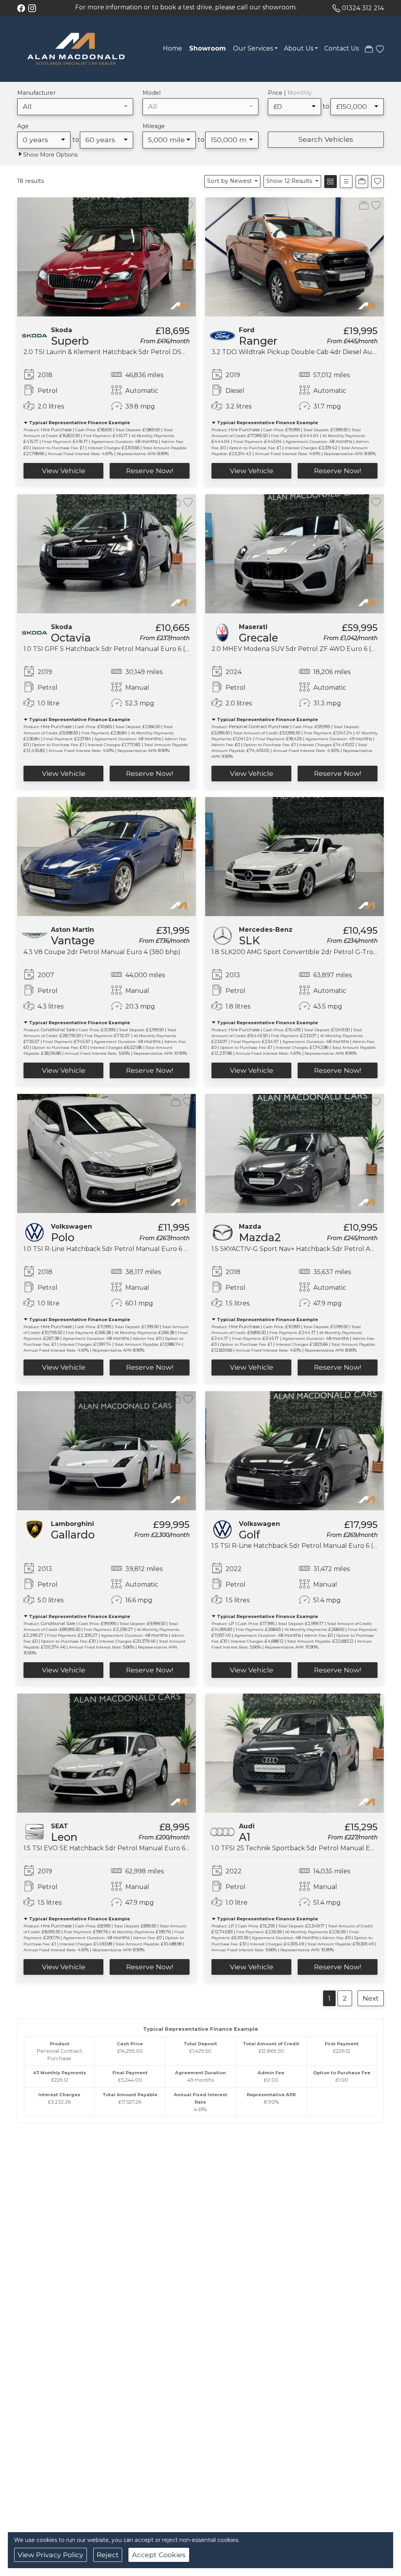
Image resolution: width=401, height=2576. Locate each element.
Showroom (208, 48)
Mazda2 (260, 1237)
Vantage (73, 941)
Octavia (71, 638)
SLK (249, 941)
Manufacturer (36, 93)
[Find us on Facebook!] (23, 8)
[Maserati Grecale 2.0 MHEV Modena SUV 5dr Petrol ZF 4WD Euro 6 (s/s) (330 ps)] (294, 553)
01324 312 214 (363, 8)
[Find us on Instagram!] (34, 8)
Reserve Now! (150, 471)
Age (23, 126)
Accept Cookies (159, 2555)
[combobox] (75, 107)
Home (173, 48)
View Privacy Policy (51, 2555)
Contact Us (341, 48)
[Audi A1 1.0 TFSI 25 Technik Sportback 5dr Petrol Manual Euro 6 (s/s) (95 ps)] (294, 1753)
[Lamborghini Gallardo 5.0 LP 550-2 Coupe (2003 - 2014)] (107, 1450)
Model (152, 93)
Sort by (229, 181)
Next (371, 1998)
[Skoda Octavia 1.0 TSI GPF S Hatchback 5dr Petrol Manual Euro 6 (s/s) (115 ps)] (107, 553)
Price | (290, 93)
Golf (249, 1535)
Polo (63, 1237)
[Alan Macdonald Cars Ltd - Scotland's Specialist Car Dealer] (76, 48)
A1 (245, 1837)
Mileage (154, 126)
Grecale (258, 638)
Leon (64, 1837)
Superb (70, 341)
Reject (108, 2555)
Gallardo (73, 1535)
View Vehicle (64, 471)
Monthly (300, 93)
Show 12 (289, 181)
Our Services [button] (253, 48)
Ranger (258, 341)
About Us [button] (299, 48)
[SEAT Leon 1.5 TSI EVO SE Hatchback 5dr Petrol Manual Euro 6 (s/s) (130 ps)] (107, 1753)
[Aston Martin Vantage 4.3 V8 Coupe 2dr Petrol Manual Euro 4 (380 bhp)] (107, 856)
